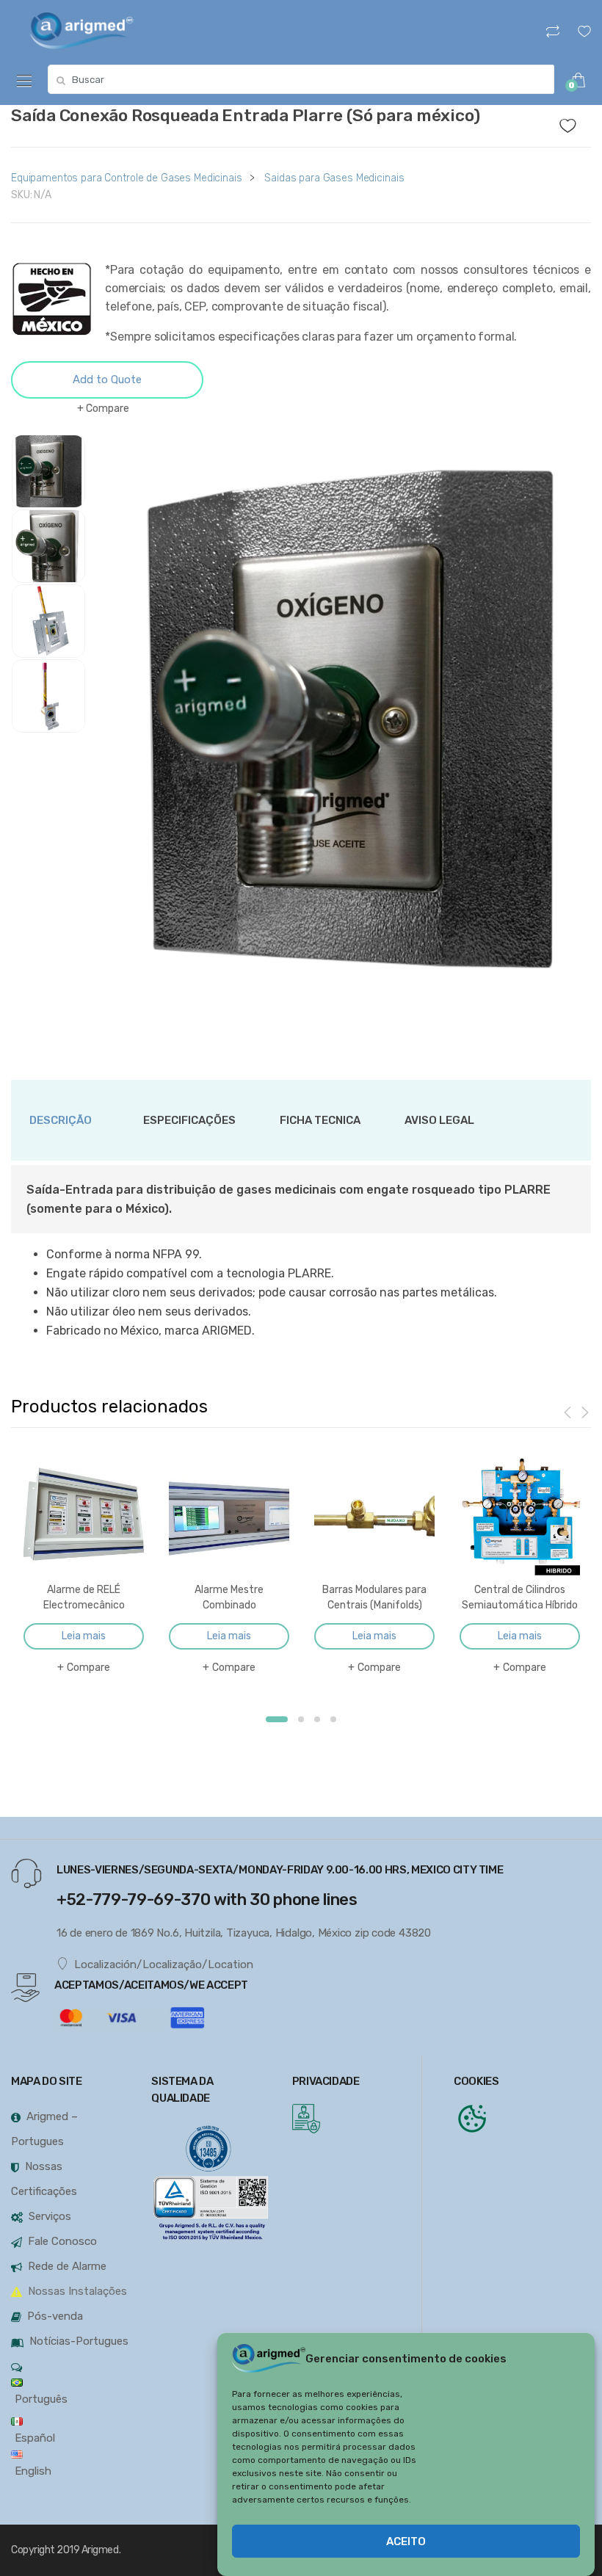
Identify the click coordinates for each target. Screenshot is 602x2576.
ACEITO (406, 2541)
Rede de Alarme (67, 2266)
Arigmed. (101, 2550)
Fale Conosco (62, 2241)
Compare (108, 409)
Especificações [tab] (189, 1120)
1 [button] (277, 1719)
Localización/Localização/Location (164, 1964)
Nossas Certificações (44, 2179)
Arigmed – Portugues (44, 2129)
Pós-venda (55, 2316)
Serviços (50, 2216)
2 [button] (301, 1719)
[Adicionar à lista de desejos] (576, 122)
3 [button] (317, 1719)
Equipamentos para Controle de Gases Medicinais (127, 178)
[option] (350, 728)
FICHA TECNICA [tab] (320, 1120)
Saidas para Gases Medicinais (334, 178)
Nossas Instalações (77, 2291)
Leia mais (84, 1636)
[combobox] (301, 79)
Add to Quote (107, 380)
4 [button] (333, 1719)
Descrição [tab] (61, 1120)
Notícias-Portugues (79, 2341)
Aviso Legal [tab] (439, 1120)
